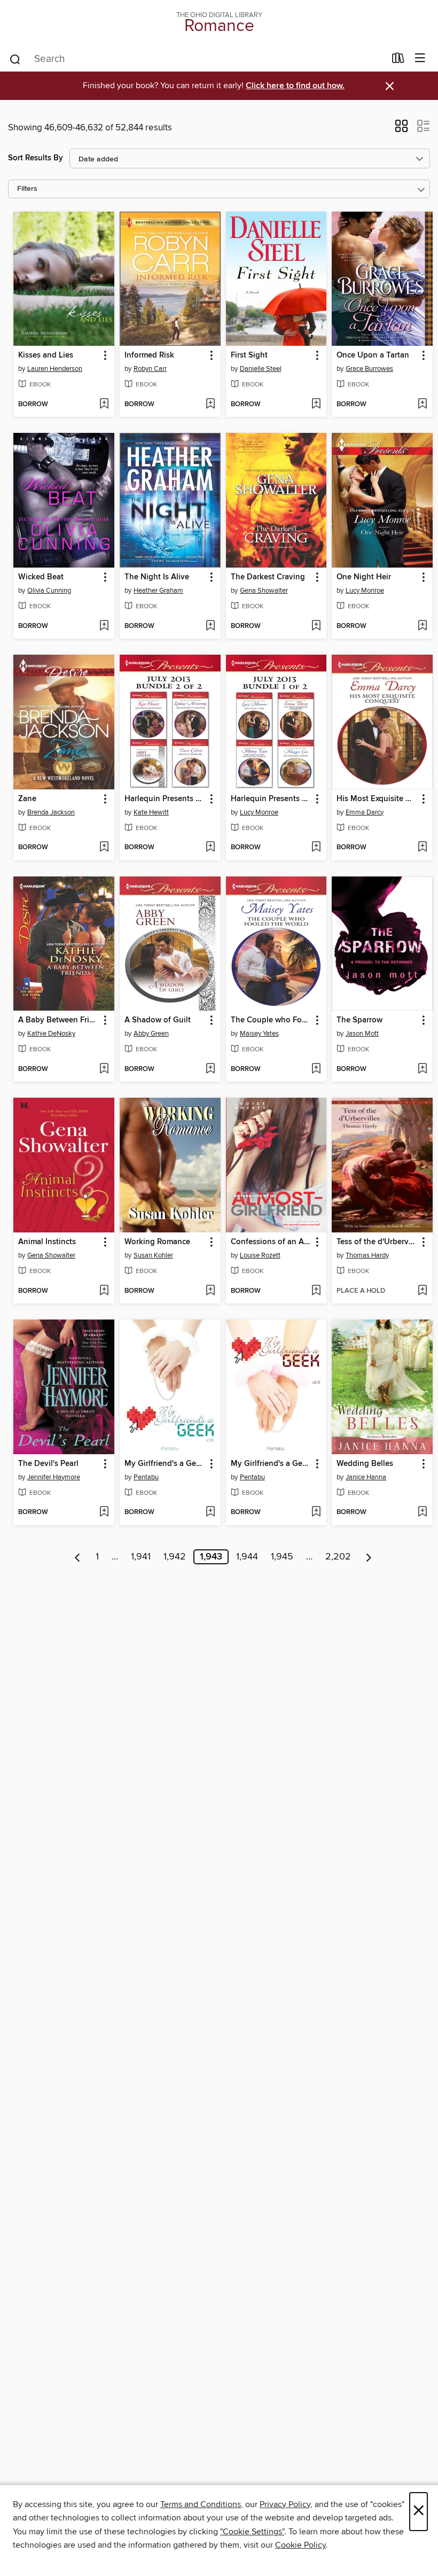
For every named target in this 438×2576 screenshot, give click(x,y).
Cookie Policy (300, 2545)
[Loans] (398, 60)
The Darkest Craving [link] (268, 577)
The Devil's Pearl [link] (48, 1464)
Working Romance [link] (157, 1242)
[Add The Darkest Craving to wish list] (316, 626)
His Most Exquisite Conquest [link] (377, 799)
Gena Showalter (264, 591)
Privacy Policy (285, 2504)
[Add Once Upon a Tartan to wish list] (422, 405)
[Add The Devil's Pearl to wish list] (104, 1512)
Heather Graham (158, 591)
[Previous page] (78, 1557)
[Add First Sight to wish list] (316, 405)
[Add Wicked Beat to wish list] (104, 626)
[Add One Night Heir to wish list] (422, 626)
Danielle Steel (261, 369)
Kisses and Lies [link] (46, 355)
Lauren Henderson (55, 369)
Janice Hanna (366, 1477)
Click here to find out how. (295, 86)
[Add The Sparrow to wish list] (422, 1069)
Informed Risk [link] (149, 355)
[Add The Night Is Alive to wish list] (210, 626)
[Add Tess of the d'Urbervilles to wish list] (422, 1291)
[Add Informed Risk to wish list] (210, 405)
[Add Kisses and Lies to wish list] (104, 405)
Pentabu (146, 1477)
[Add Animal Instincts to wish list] (104, 1291)
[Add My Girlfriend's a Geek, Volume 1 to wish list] (210, 1512)
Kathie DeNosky (51, 1034)
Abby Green (151, 1034)
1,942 (175, 1557)
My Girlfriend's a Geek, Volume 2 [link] (271, 1464)
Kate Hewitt (151, 812)
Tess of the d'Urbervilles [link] (377, 1242)
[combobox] (197, 59)
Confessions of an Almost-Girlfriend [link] (271, 1242)
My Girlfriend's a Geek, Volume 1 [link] (165, 1464)
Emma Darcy (365, 812)
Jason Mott (362, 1034)
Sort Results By (36, 158)
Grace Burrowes (369, 369)
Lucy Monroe (365, 591)
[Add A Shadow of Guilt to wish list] (210, 1069)
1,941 (141, 1557)
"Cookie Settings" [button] (252, 2532)
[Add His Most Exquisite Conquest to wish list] (422, 848)
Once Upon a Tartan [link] (373, 355)
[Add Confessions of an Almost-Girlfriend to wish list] (316, 1291)
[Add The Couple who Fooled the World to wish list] (316, 1069)
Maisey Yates (259, 1034)
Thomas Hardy (367, 1255)
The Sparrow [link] (359, 1020)
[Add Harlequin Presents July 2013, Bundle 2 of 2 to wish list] (210, 848)
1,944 (247, 1557)
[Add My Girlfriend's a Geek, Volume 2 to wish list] (316, 1512)
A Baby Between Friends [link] (59, 1020)
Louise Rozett (260, 1255)
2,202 (338, 1557)
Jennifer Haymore (54, 1477)
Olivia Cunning (49, 591)
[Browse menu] (420, 59)
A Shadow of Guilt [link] (158, 1020)
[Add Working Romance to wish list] (210, 1291)
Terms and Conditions (201, 2504)
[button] (401, 129)
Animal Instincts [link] (47, 1242)
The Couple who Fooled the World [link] (271, 1020)
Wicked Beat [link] (41, 577)
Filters (27, 189)
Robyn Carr (150, 369)
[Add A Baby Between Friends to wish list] (104, 1069)
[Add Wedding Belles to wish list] (422, 1512)
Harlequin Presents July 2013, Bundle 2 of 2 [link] (165, 799)
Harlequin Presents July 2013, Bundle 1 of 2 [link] (271, 799)
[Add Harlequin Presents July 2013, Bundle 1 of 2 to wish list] (316, 848)
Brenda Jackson (51, 812)
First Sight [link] (249, 355)
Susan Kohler (153, 1255)
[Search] (15, 59)
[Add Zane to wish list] (104, 848)
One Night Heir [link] (364, 577)
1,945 (282, 1557)
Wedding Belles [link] (365, 1464)
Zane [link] (27, 799)
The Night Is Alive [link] (157, 577)
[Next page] (369, 1557)
